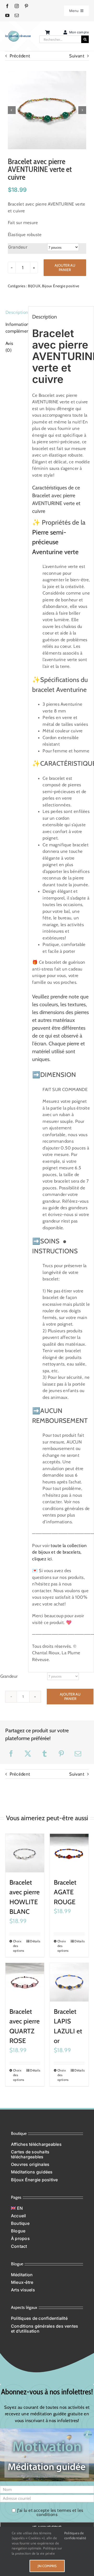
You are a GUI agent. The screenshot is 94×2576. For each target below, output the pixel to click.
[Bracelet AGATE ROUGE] (69, 1853)
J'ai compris (47, 2566)
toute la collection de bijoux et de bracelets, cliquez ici (59, 1552)
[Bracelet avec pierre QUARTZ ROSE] (25, 1982)
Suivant (77, 56)
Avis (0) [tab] (9, 347)
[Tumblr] (45, 1754)
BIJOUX (34, 286)
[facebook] (7, 6)
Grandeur (18, 247)
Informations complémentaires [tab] (15, 328)
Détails (35, 1941)
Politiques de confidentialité (75, 2536)
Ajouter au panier (65, 268)
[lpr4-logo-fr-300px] (18, 33)
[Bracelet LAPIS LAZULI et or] (69, 1982)
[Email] (78, 1754)
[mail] (17, 15)
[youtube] (7, 15)
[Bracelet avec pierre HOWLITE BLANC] (25, 1853)
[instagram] (17, 6)
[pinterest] (26, 6)
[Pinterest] (61, 1754)
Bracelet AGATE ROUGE (65, 1892)
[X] (28, 1754)
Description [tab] (15, 312)
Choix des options (19, 1946)
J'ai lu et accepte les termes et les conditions (50, 2512)
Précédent (20, 56)
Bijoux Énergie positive (61, 286)
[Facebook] (11, 1754)
